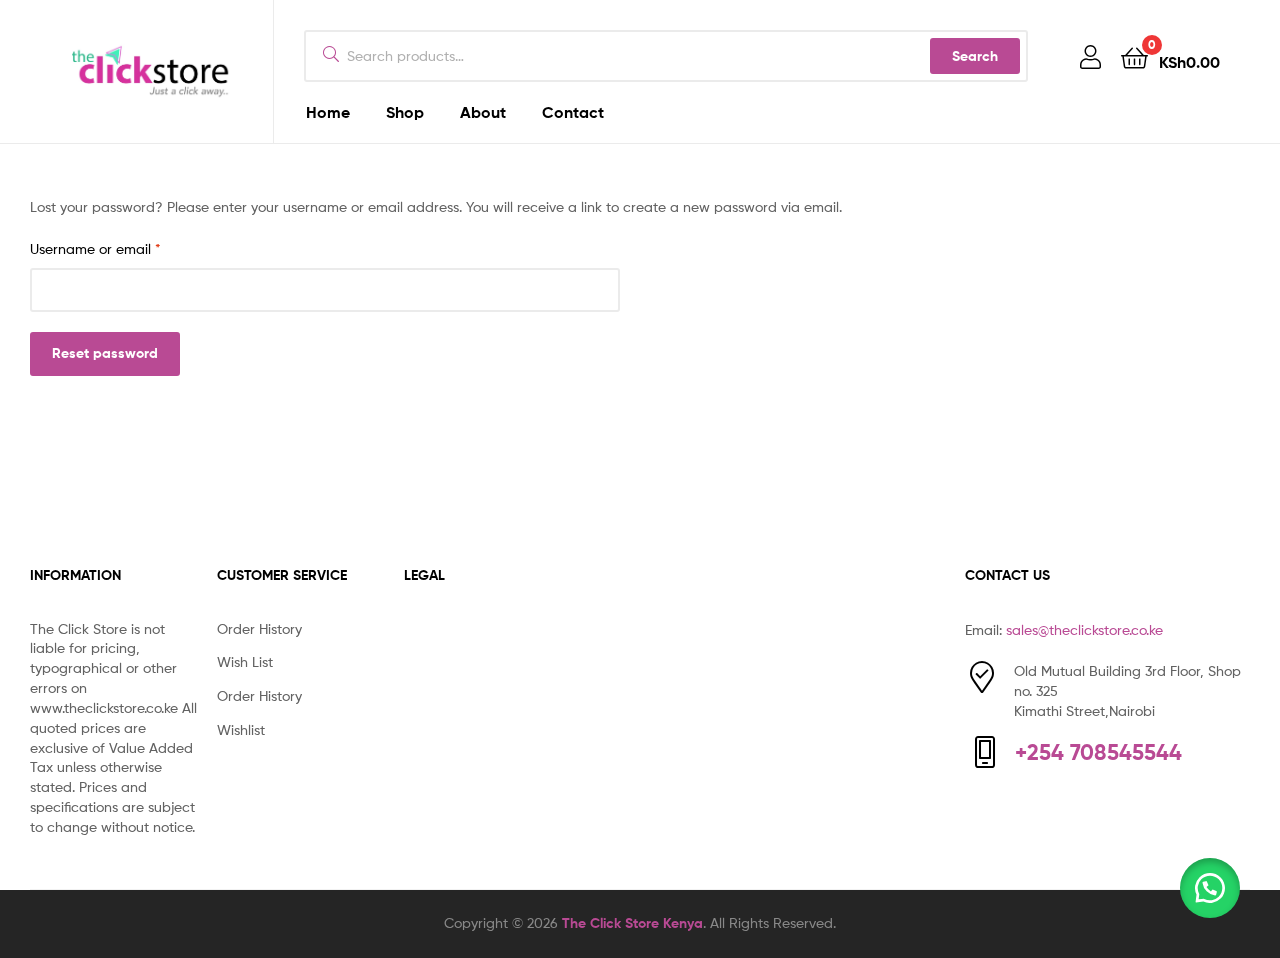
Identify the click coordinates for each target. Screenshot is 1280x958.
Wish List (245, 661)
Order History (259, 628)
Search (975, 56)
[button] (1210, 888)
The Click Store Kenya (632, 923)
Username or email (124, 247)
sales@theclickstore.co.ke (1084, 629)
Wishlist (241, 729)
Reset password (105, 353)
